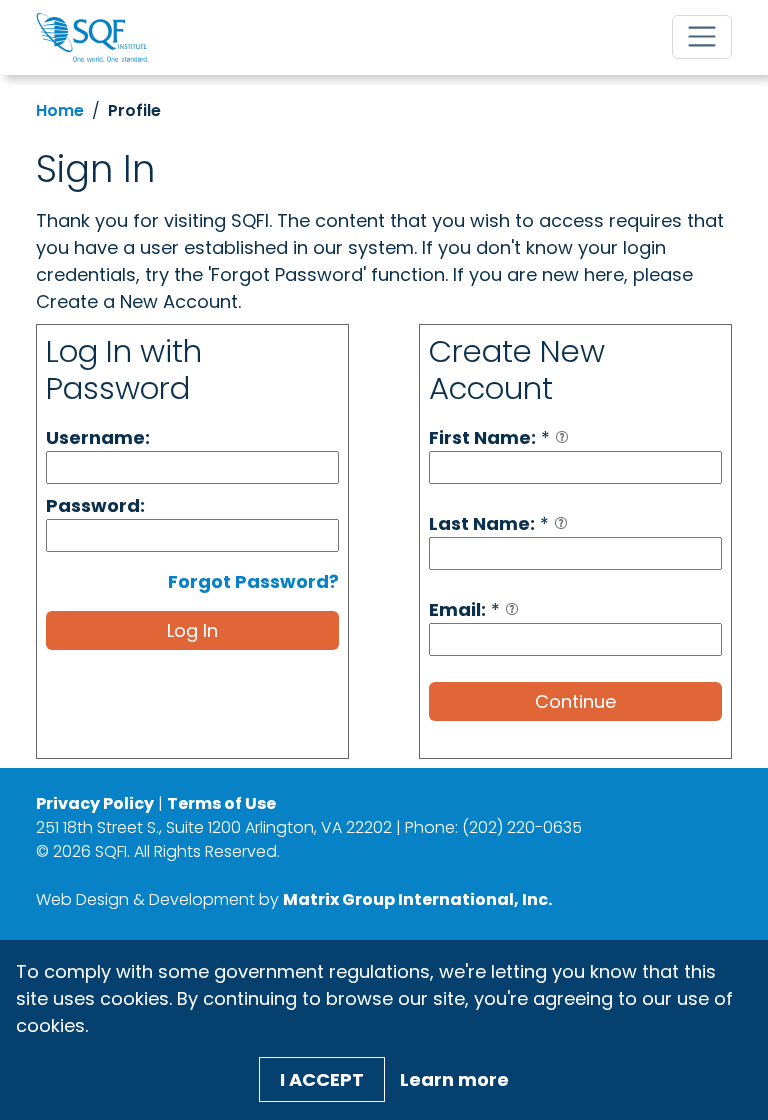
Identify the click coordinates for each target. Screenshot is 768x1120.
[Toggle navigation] (702, 37)
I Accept (322, 1079)
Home (60, 110)
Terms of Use (221, 803)
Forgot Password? (253, 581)
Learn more (454, 1079)
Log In (192, 630)
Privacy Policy (95, 803)
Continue (575, 701)
